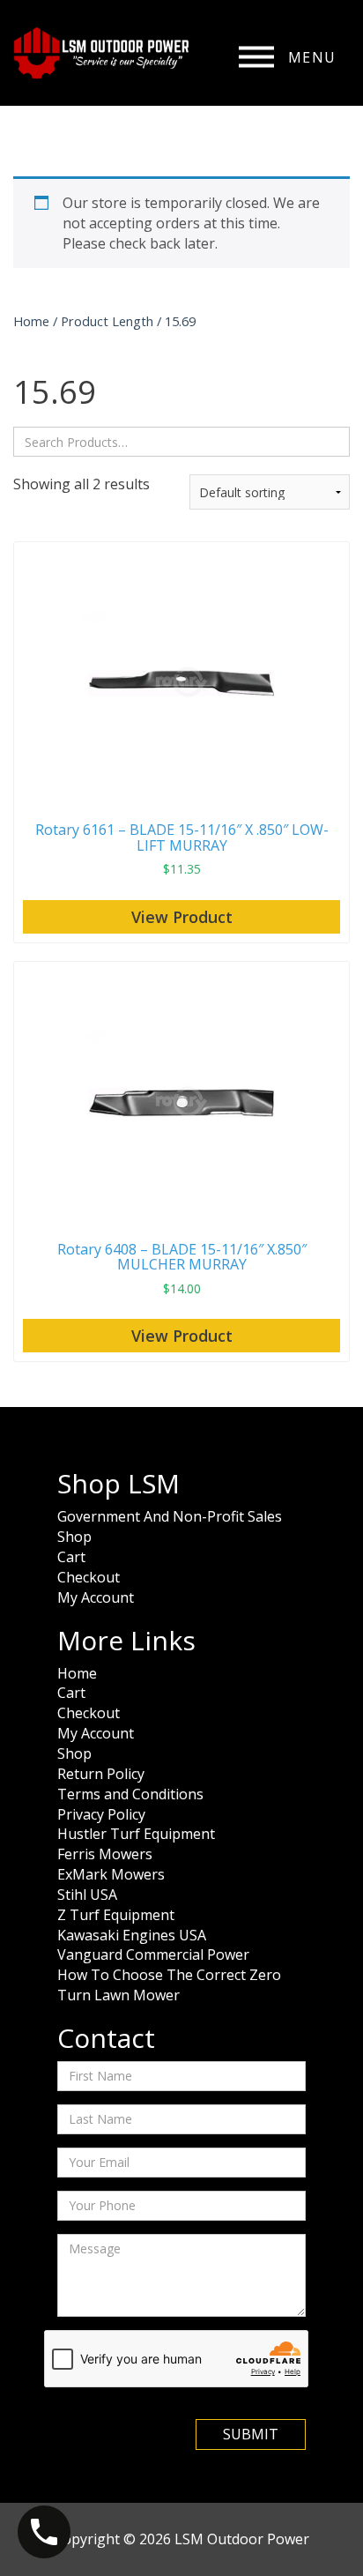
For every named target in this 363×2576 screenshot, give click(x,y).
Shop (74, 1537)
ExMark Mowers (111, 1874)
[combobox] (181, 442)
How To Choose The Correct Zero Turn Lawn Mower (169, 1985)
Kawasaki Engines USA (132, 1935)
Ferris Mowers (105, 1854)
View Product (182, 917)
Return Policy (101, 1774)
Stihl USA (87, 1895)
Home (31, 321)
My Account (96, 1597)
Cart (71, 1557)
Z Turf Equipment (116, 1915)
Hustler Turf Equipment (136, 1834)
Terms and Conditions (130, 1794)
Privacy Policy (101, 1814)
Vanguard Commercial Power (153, 1954)
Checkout (89, 1577)
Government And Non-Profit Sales (170, 1516)
